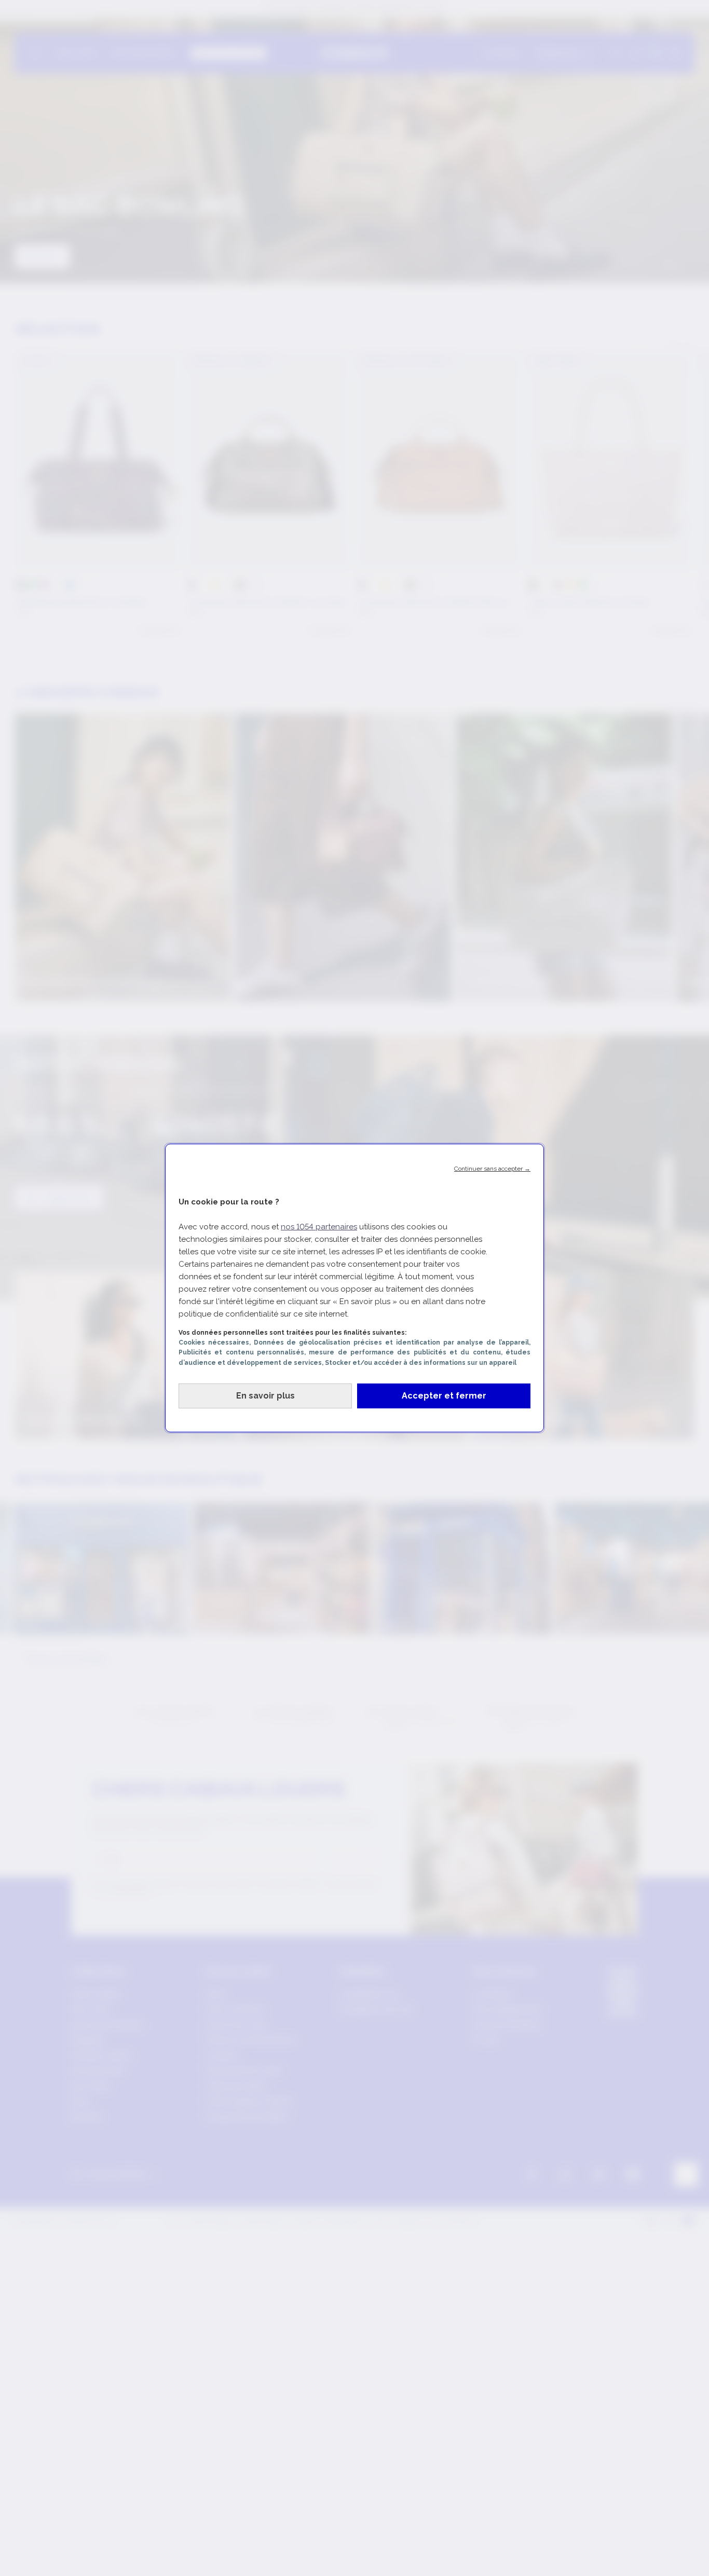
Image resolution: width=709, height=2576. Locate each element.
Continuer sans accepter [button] (492, 1169)
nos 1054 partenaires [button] (319, 1227)
